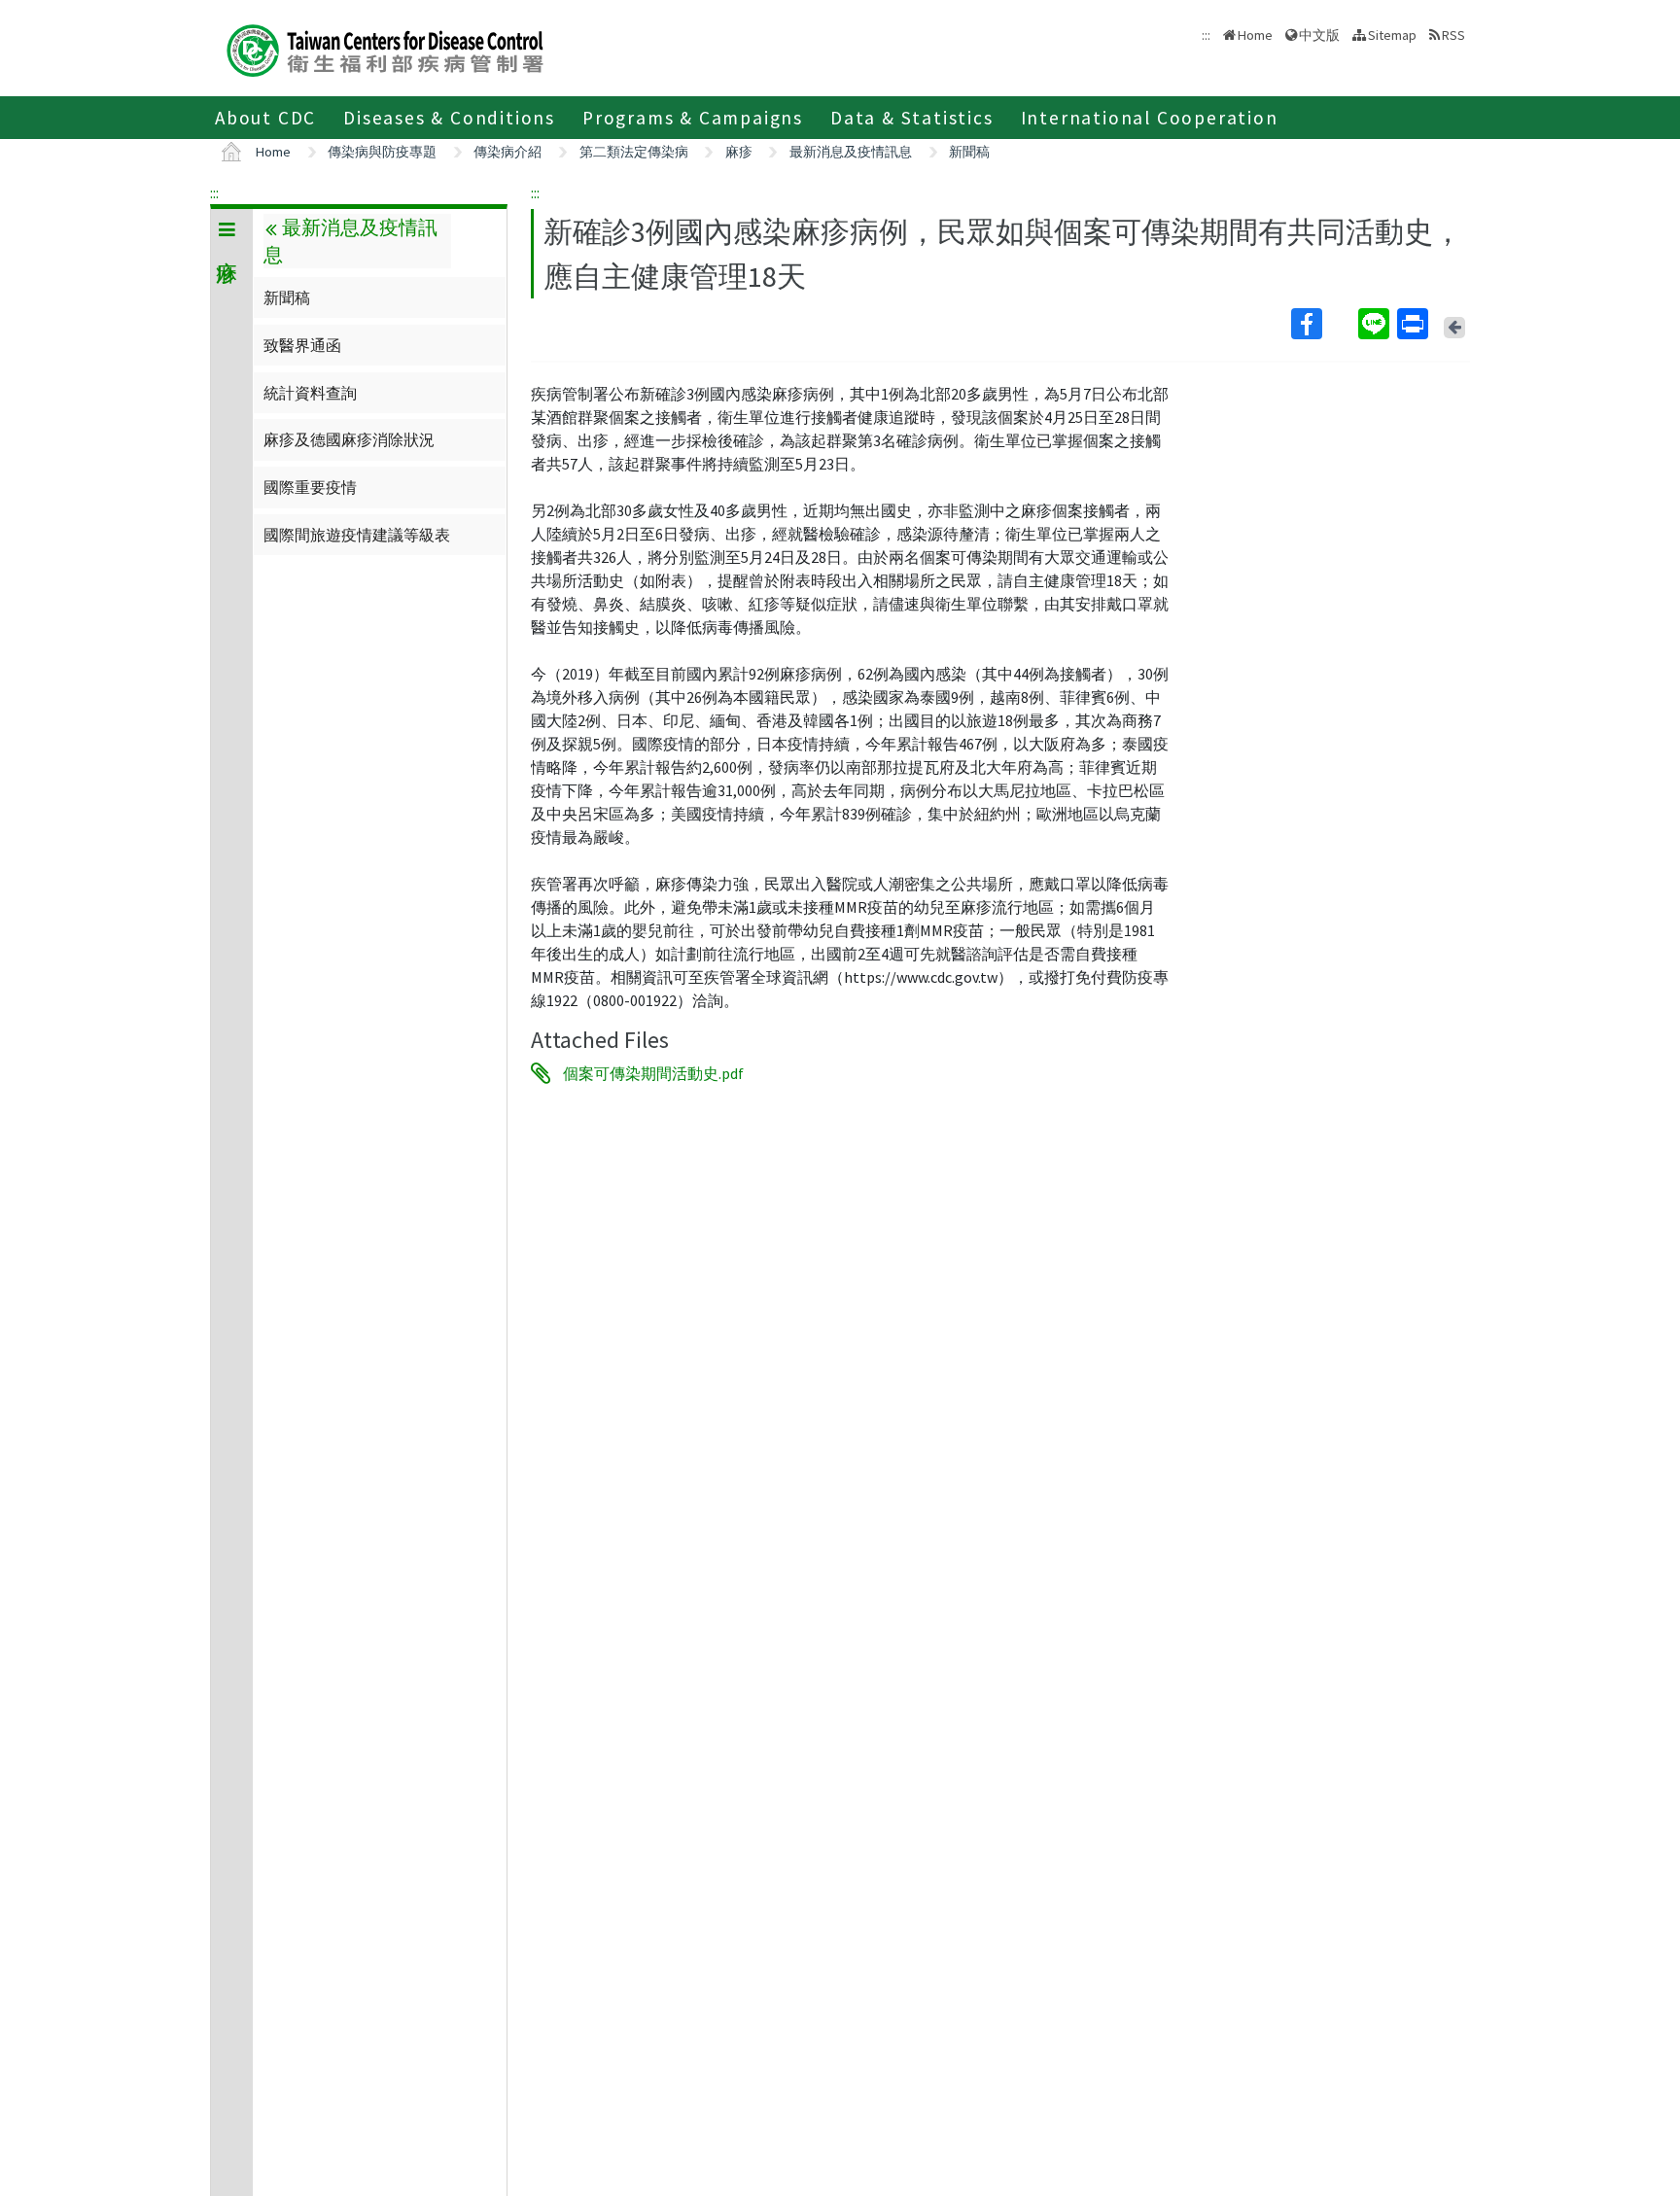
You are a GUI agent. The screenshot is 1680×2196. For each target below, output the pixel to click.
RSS (1453, 35)
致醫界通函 (302, 345)
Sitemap (1392, 35)
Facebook (1323, 324)
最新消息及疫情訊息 (851, 152)
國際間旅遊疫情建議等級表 (357, 535)
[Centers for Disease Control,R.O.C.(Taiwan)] (385, 48)
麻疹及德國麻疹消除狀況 (349, 439)
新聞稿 (969, 152)
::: (214, 192)
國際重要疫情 (310, 487)
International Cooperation (1150, 118)
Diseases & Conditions (449, 118)
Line (1376, 324)
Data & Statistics (912, 118)
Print (1415, 324)
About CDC (265, 118)
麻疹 (739, 152)
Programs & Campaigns (693, 118)
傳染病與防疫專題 (382, 152)
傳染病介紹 (507, 152)
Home (1255, 35)
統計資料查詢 (310, 393)
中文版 (1319, 34)
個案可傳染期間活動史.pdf (653, 1073)
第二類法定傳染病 (634, 152)
